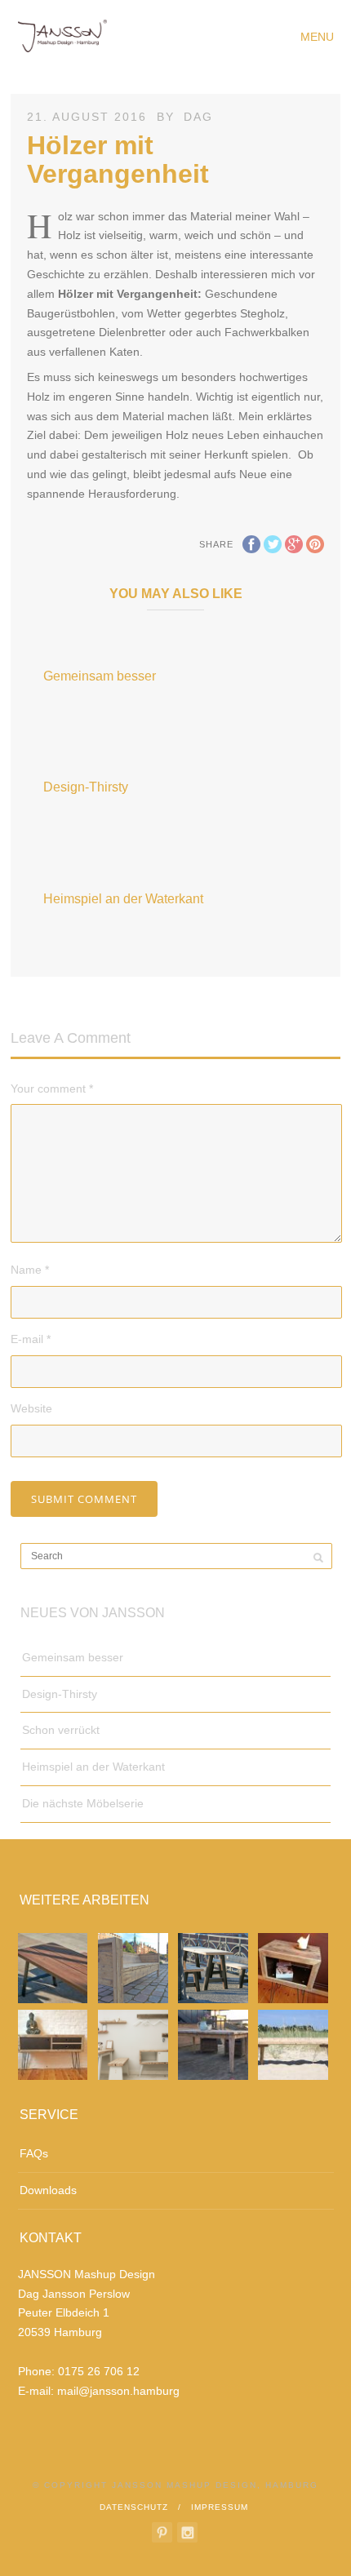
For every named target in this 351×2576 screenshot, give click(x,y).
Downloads (48, 2190)
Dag (198, 117)
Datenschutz (134, 2507)
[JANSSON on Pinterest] (162, 2532)
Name (30, 1270)
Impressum (220, 2507)
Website (31, 1408)
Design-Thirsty (86, 787)
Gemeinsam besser (100, 676)
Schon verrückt (61, 1730)
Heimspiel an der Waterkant (123, 899)
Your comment (52, 1088)
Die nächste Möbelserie (83, 1803)
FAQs (34, 2153)
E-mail (31, 1339)
